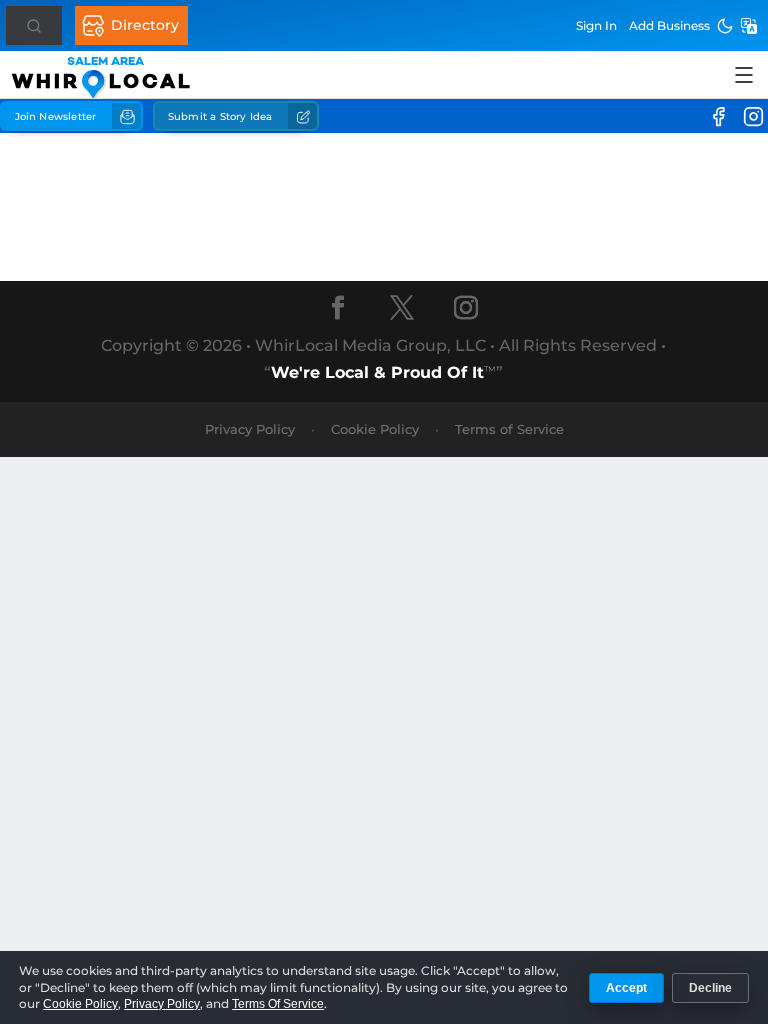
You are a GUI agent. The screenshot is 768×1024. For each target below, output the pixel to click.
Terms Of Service (278, 1004)
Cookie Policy (375, 429)
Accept (626, 988)
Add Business (669, 25)
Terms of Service (509, 429)
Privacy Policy (250, 429)
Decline (710, 988)
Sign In (596, 25)
